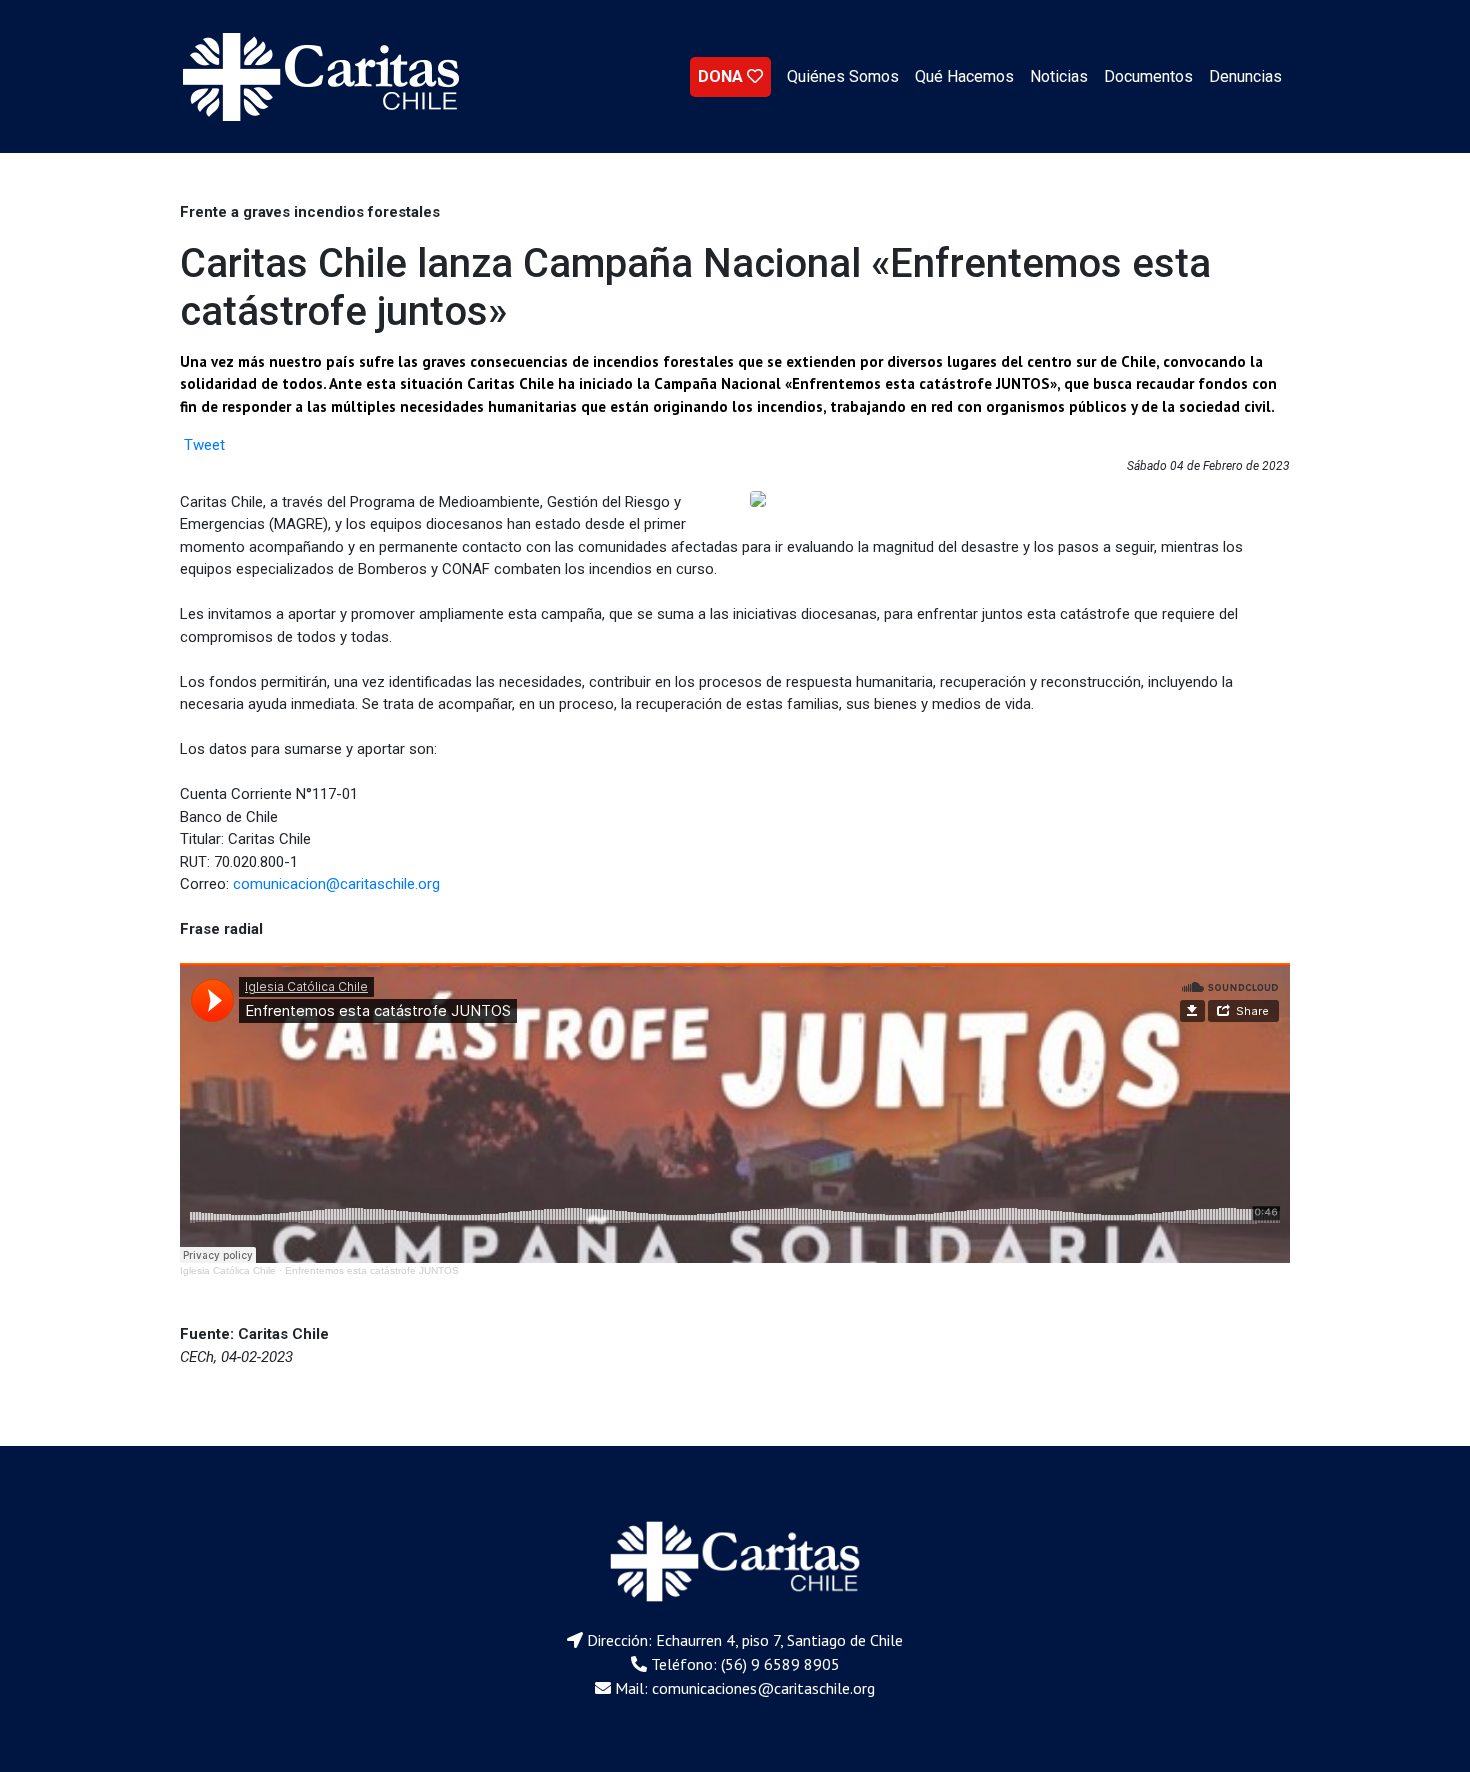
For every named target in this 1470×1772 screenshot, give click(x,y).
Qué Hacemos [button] (964, 76)
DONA (722, 76)
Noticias (1059, 76)
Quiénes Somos (843, 76)
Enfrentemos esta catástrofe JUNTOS (372, 1270)
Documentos (1148, 76)
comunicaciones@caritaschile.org (763, 1688)
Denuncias (1245, 76)
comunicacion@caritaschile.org (336, 884)
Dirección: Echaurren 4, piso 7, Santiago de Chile (745, 1640)
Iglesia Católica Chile (228, 1270)
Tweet (204, 445)
